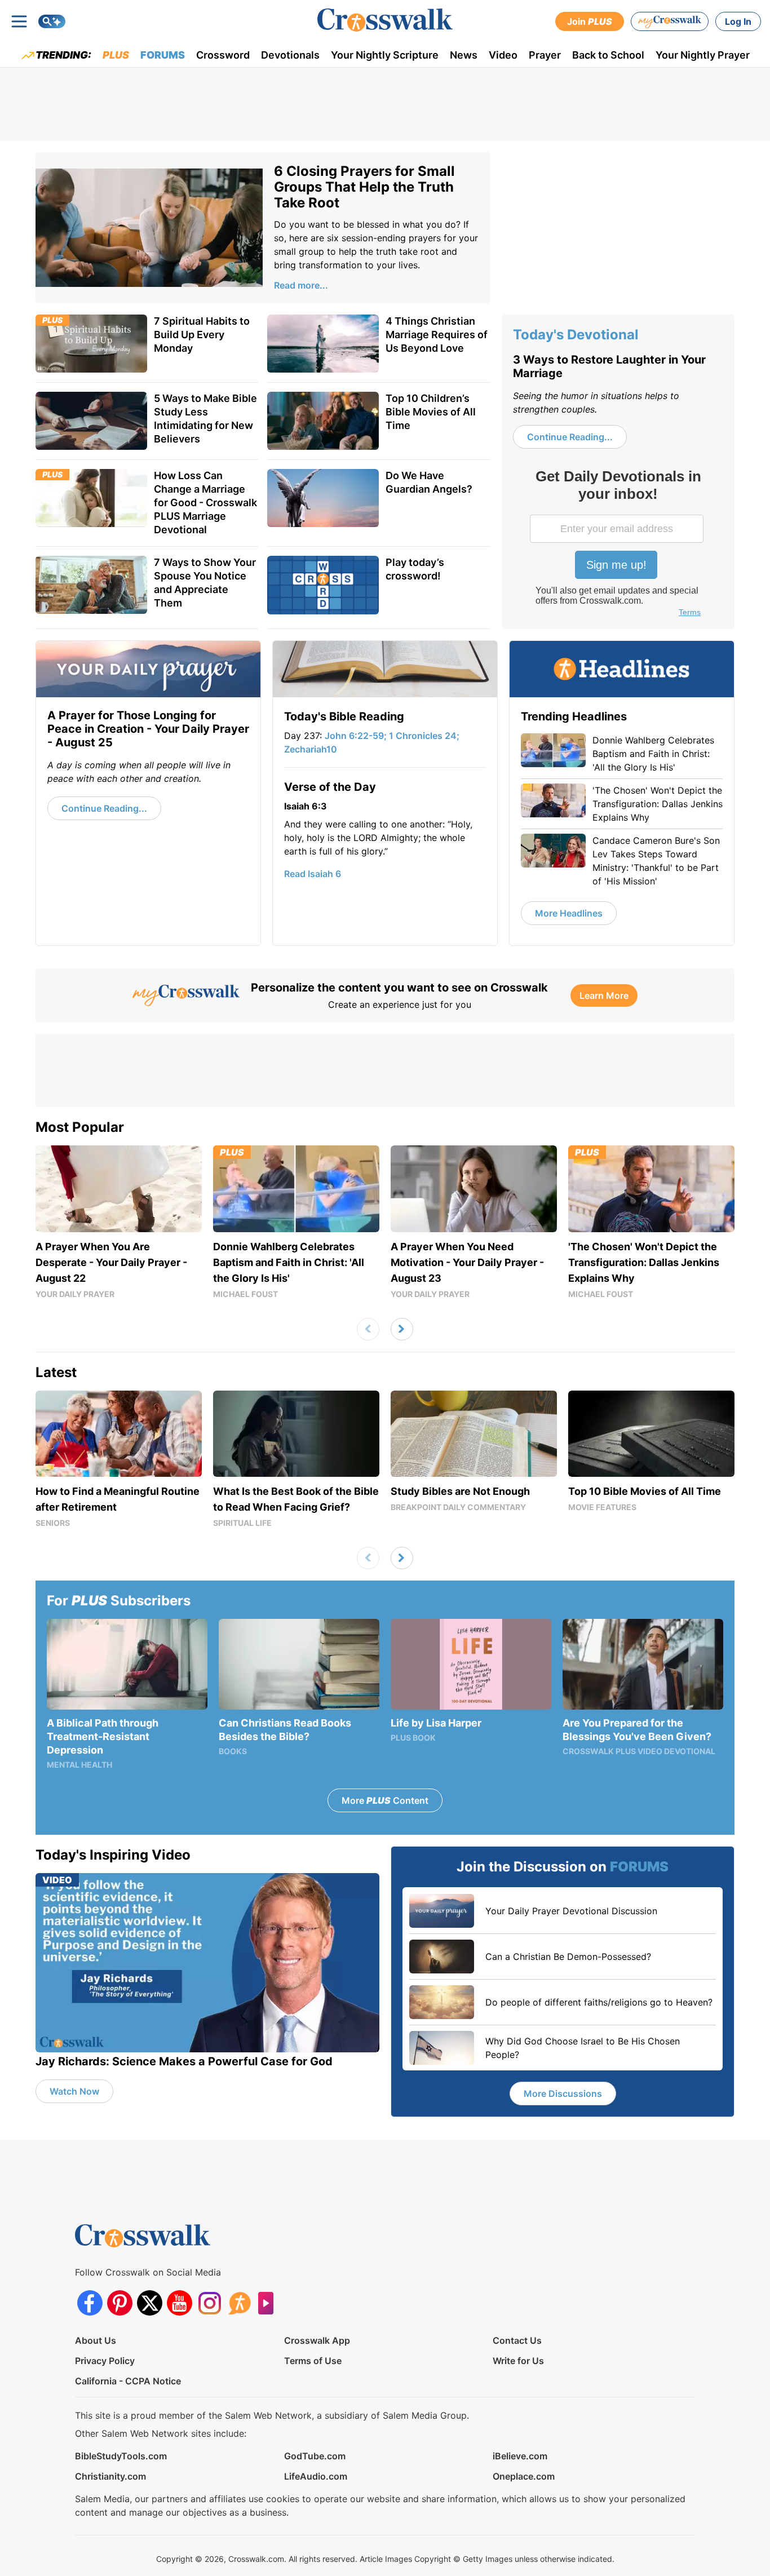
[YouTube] (180, 2303)
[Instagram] (209, 2303)
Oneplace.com (524, 2476)
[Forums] (239, 2303)
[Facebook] (90, 2303)
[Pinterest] (120, 2303)
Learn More (604, 995)
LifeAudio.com (316, 2476)
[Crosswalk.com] (385, 20)
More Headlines (569, 913)
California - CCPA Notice (128, 2381)
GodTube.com (315, 2456)
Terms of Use (313, 2361)
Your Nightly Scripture (385, 55)
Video (503, 55)
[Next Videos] (402, 1329)
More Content (385, 1800)
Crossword (223, 55)
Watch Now (74, 2091)
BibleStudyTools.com (121, 2456)
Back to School (608, 55)
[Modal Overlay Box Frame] (618, 545)
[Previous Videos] (368, 1329)
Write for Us (518, 2361)
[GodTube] (269, 2303)
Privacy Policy (105, 2361)
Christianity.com (110, 2476)
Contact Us (517, 2340)
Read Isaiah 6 (313, 874)
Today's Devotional (576, 335)
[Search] (52, 21)
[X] (150, 2303)
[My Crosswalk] (670, 21)
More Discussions (563, 2093)
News (464, 55)
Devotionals (290, 55)
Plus (116, 55)
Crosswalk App (317, 2340)
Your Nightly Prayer (703, 55)
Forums (163, 55)
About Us (96, 2340)
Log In (738, 21)
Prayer (545, 55)
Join (590, 21)
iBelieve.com (520, 2456)
